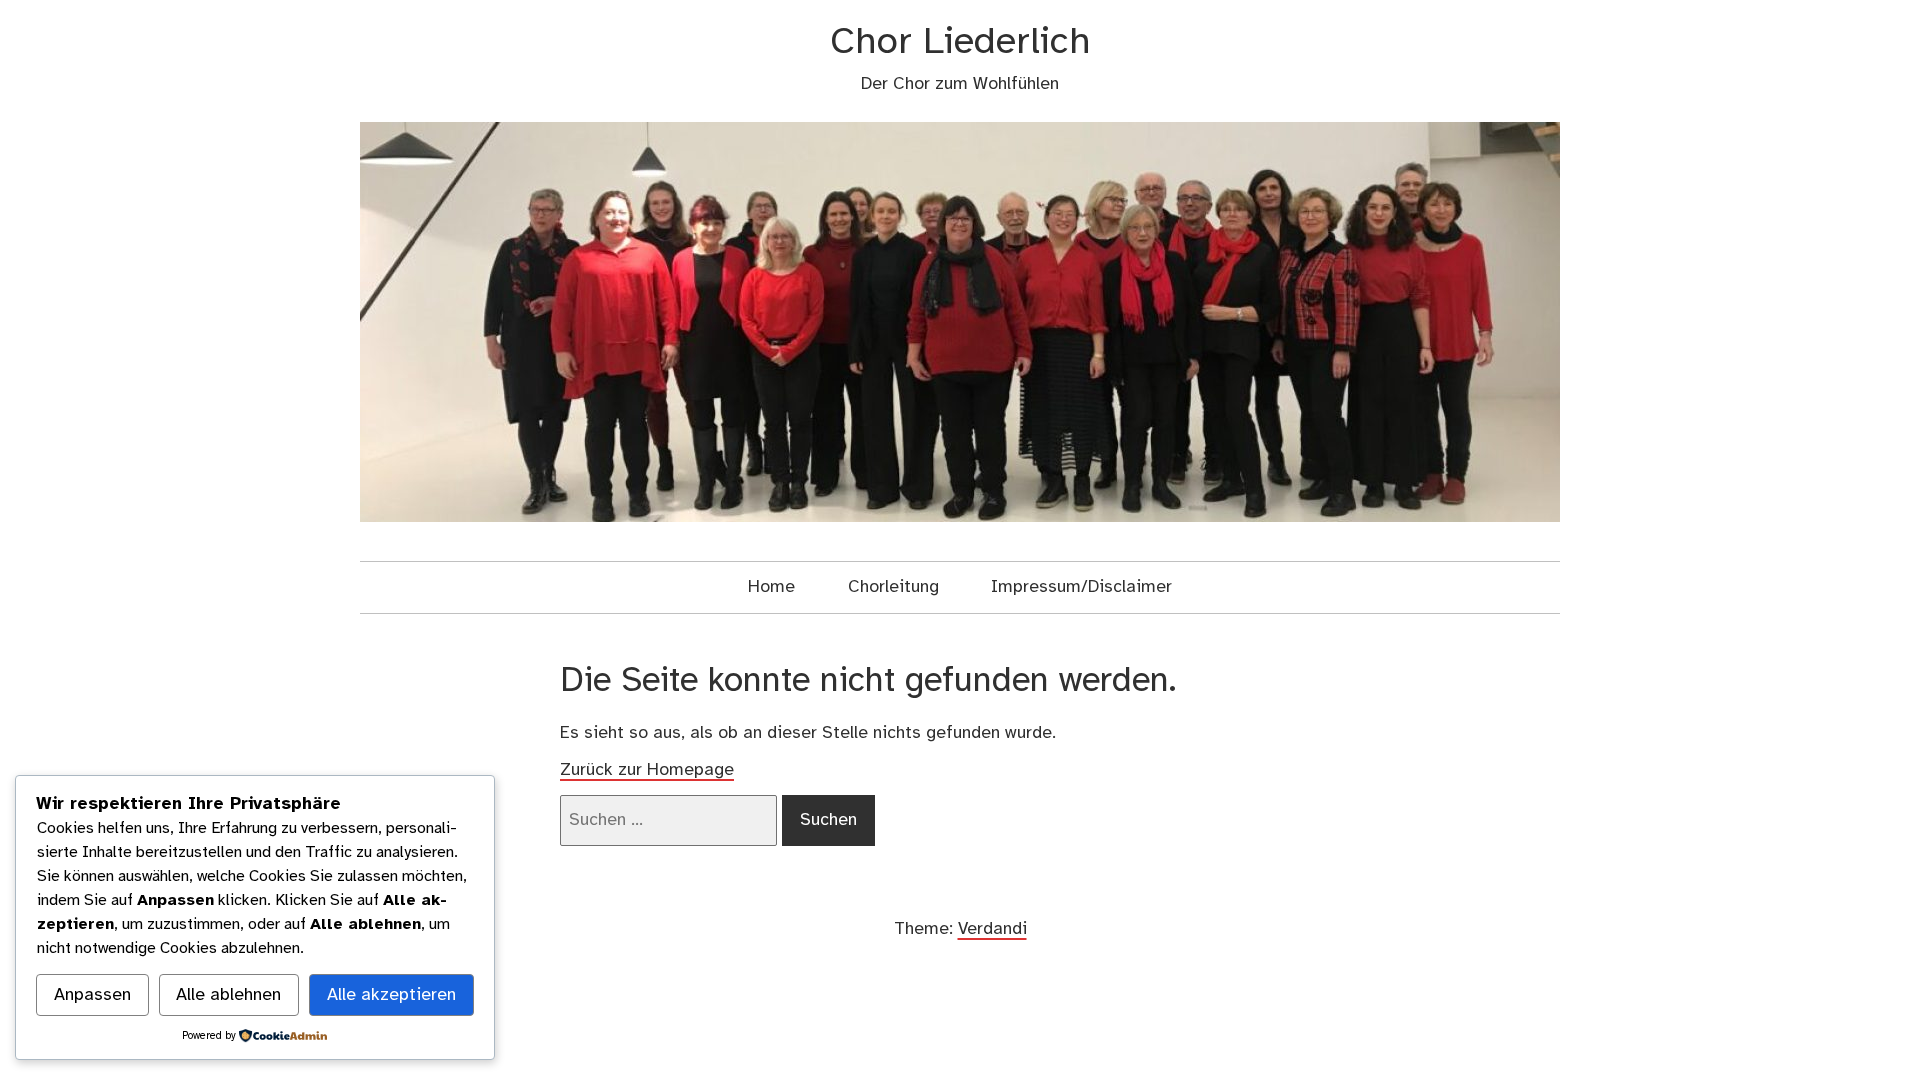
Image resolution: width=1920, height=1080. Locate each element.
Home (771, 587)
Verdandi (992, 929)
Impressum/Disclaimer (1081, 587)
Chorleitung (893, 587)
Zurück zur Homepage (647, 770)
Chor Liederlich (960, 42)
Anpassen (92, 995)
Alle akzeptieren (391, 995)
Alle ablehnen (228, 995)
